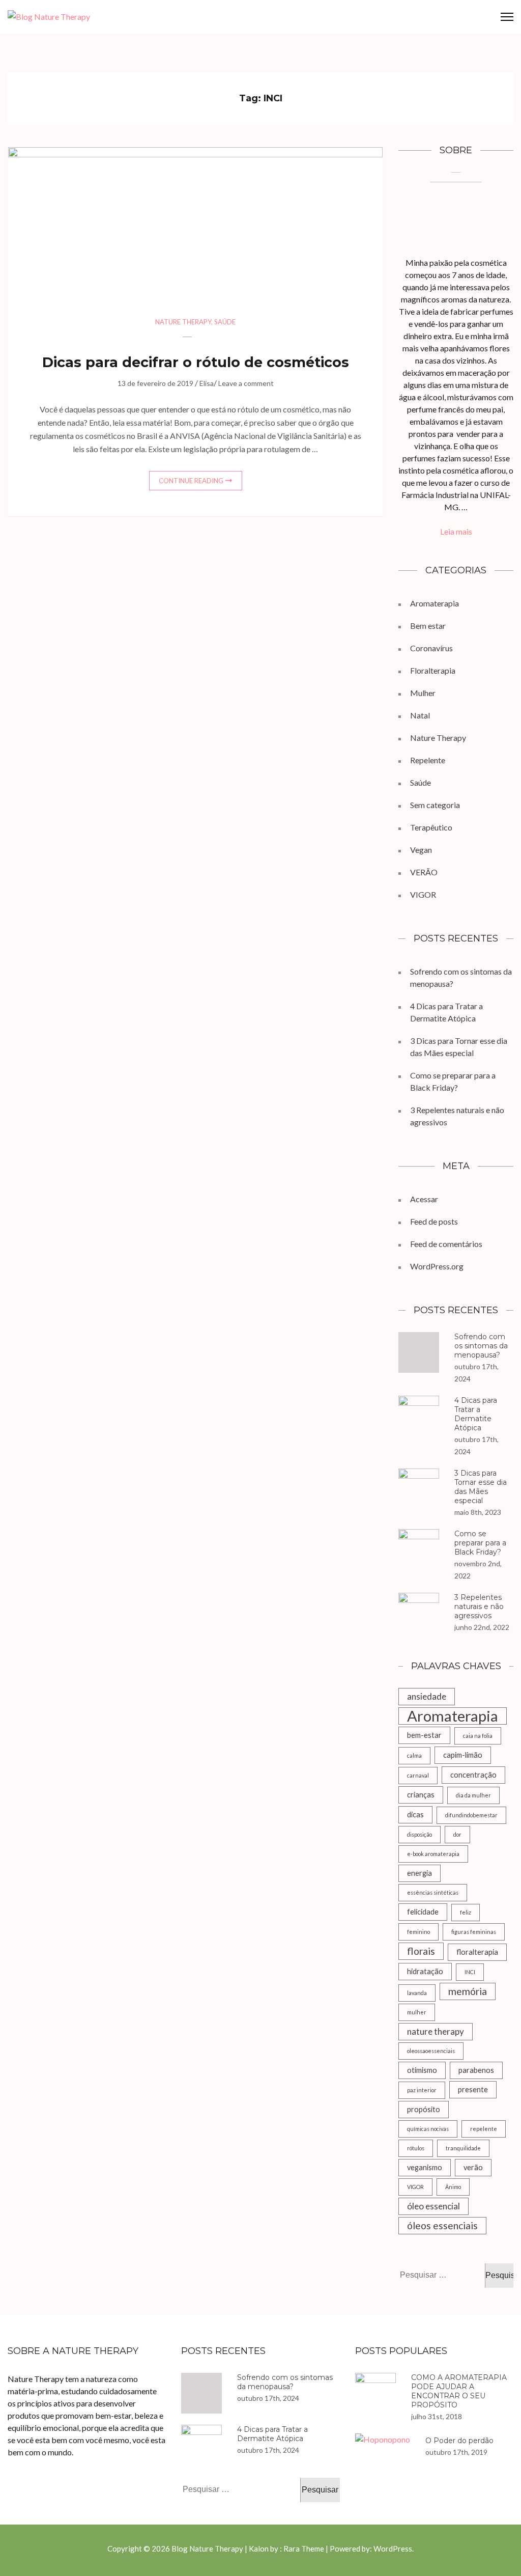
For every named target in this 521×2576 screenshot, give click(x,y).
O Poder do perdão (459, 2441)
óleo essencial (433, 2206)
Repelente (428, 760)
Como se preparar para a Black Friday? (480, 1543)
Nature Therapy (183, 322)
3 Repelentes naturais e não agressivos (479, 1606)
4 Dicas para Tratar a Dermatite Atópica (476, 1414)
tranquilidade (463, 2148)
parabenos (476, 2070)
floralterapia (477, 1952)
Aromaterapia (435, 603)
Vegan (421, 850)
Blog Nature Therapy (207, 2549)
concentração (473, 1775)
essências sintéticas (433, 1892)
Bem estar (428, 626)
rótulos (416, 2148)
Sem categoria (435, 805)
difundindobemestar (471, 1815)
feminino (418, 1932)
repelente (484, 2129)
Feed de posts (434, 1221)
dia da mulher (473, 1795)
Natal (420, 715)
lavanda (417, 1993)
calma (414, 1755)
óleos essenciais (442, 2225)
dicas (415, 1815)
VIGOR (423, 894)
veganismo (425, 2167)
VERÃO (424, 872)
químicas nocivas (428, 2129)
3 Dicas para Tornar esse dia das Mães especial (481, 1487)
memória (468, 1991)
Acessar (424, 1199)
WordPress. (394, 2549)
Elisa (207, 383)
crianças (421, 1795)
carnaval (418, 1775)
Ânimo (453, 2187)
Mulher (423, 693)
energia (419, 1873)
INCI (470, 1972)
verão (473, 2167)
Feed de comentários (446, 1244)
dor (457, 1834)
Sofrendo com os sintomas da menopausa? (481, 1346)
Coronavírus (431, 648)
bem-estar (424, 1735)
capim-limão (463, 1755)
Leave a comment (246, 383)
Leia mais (456, 531)
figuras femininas (474, 1932)
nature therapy (436, 2031)
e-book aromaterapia (433, 1854)
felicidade (423, 1912)
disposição (419, 1834)
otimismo (422, 2070)
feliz (466, 1912)
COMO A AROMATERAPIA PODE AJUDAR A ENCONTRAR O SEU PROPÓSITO (459, 2391)
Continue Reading (191, 481)
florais (421, 1951)
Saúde (225, 322)
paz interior (422, 2090)
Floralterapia (433, 670)
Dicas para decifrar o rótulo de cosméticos (196, 362)
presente (473, 2089)
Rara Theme (304, 2549)
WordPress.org (437, 1266)
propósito (424, 2109)
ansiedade (427, 1696)
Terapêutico (431, 827)
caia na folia (478, 1736)
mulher (417, 2012)
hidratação (425, 1971)
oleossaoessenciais (431, 2051)
